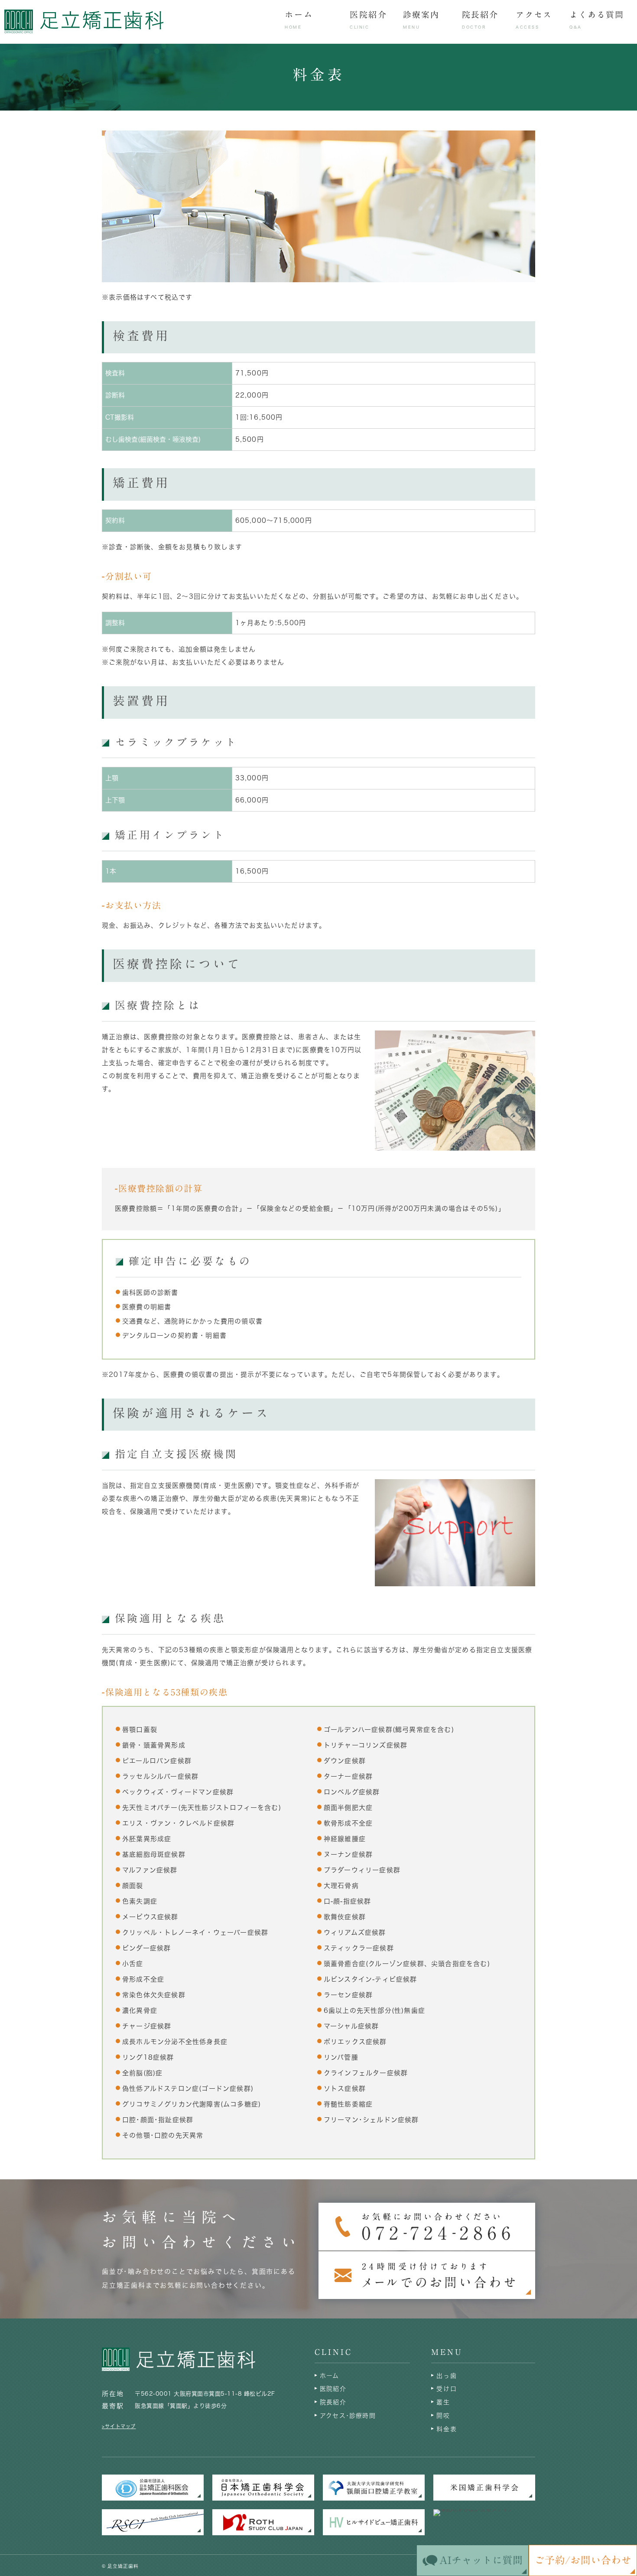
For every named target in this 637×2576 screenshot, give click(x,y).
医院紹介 (333, 2389)
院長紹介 (333, 2402)
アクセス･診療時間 (348, 2416)
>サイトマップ (119, 2426)
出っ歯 (447, 2376)
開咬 (443, 2416)
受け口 (447, 2389)
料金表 (447, 2429)
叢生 (443, 2402)
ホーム (330, 2376)
